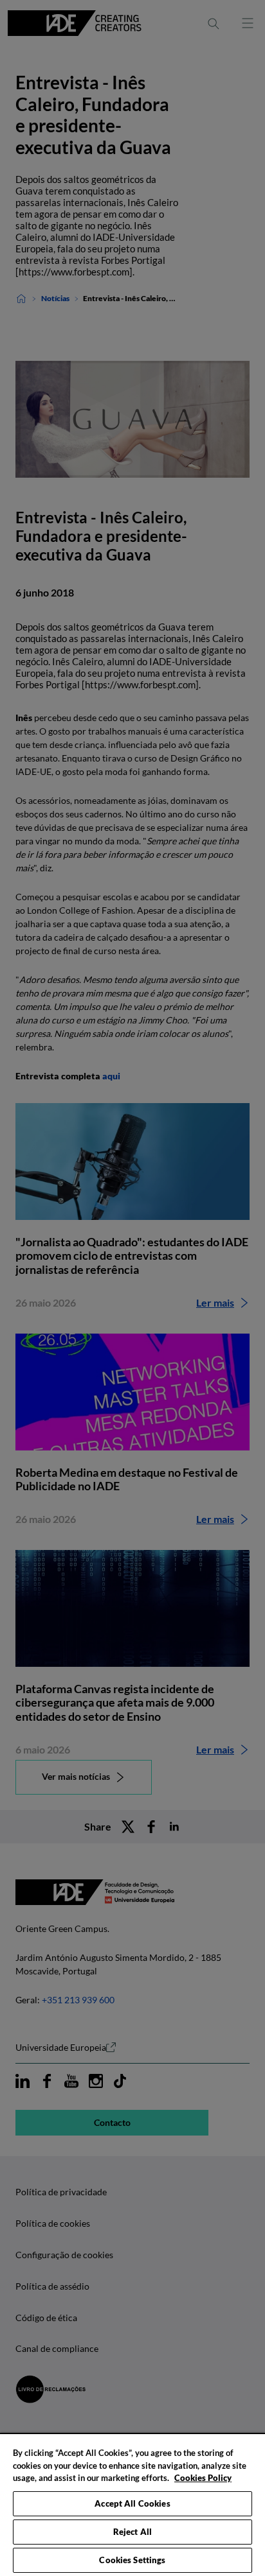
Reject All (132, 2532)
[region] (132, 2504)
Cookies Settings (132, 2560)
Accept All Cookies (132, 2503)
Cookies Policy (203, 2478)
